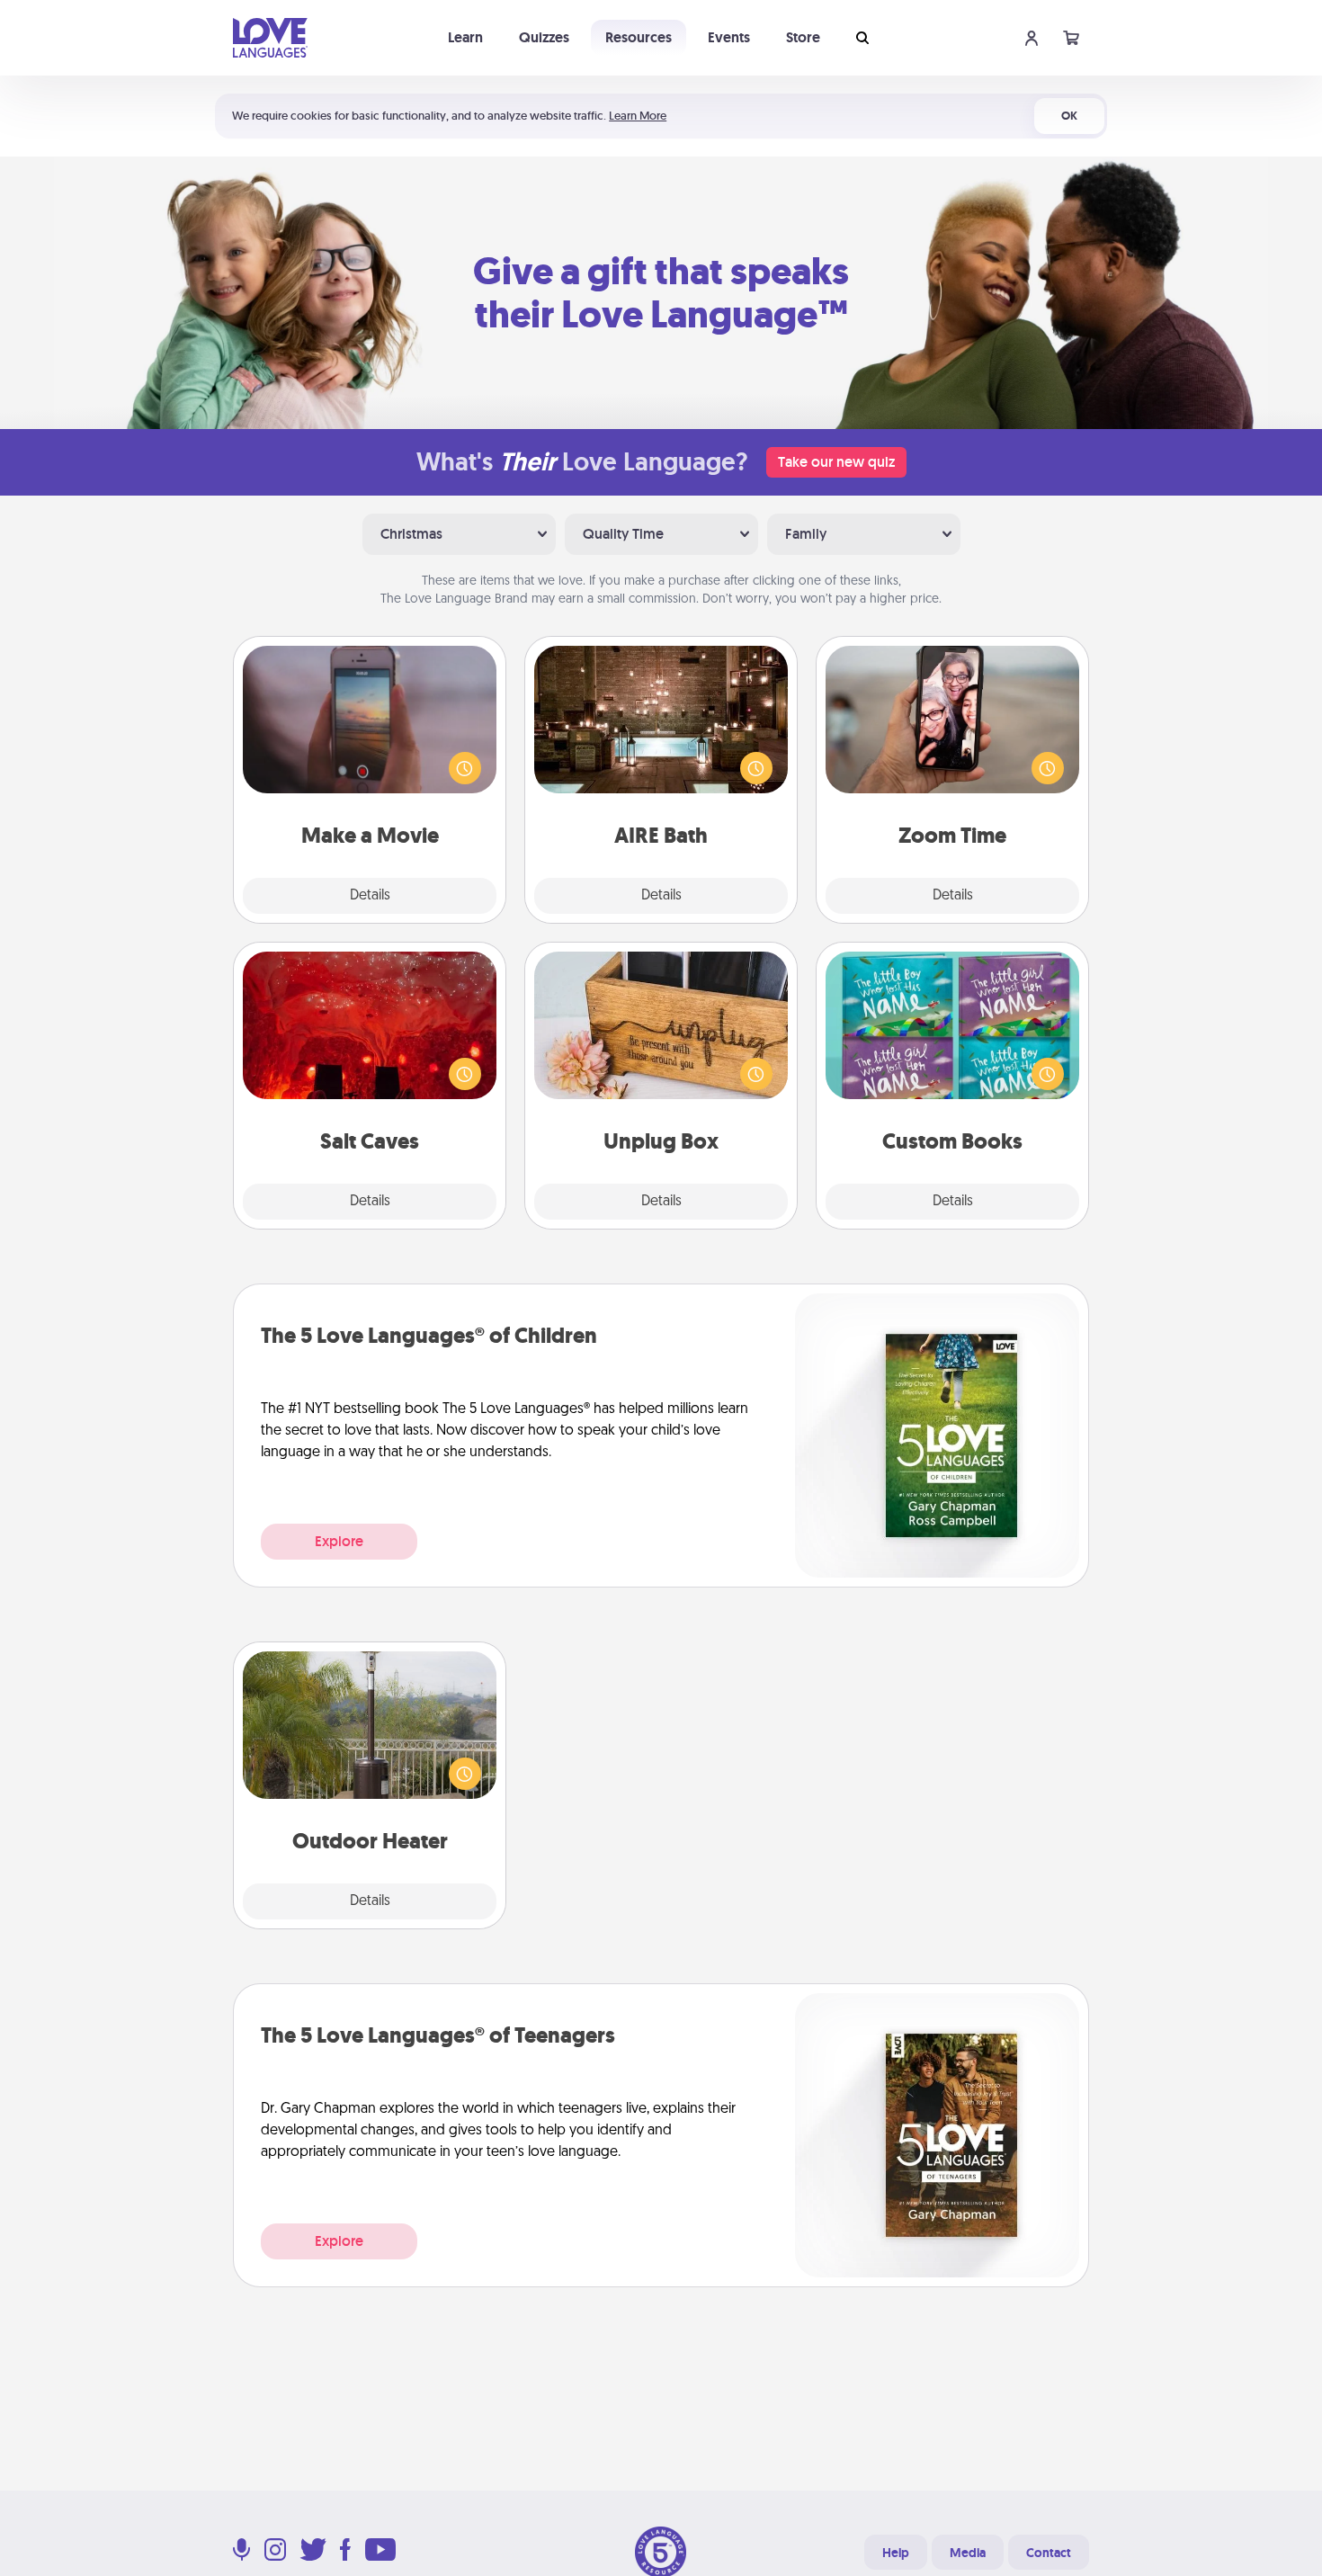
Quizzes (544, 37)
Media (968, 2553)
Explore (339, 1541)
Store (803, 37)
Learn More (638, 116)
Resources (639, 37)
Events (729, 37)
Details (370, 896)
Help (896, 2553)
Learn (465, 37)
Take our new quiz (836, 462)
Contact (1049, 2553)
